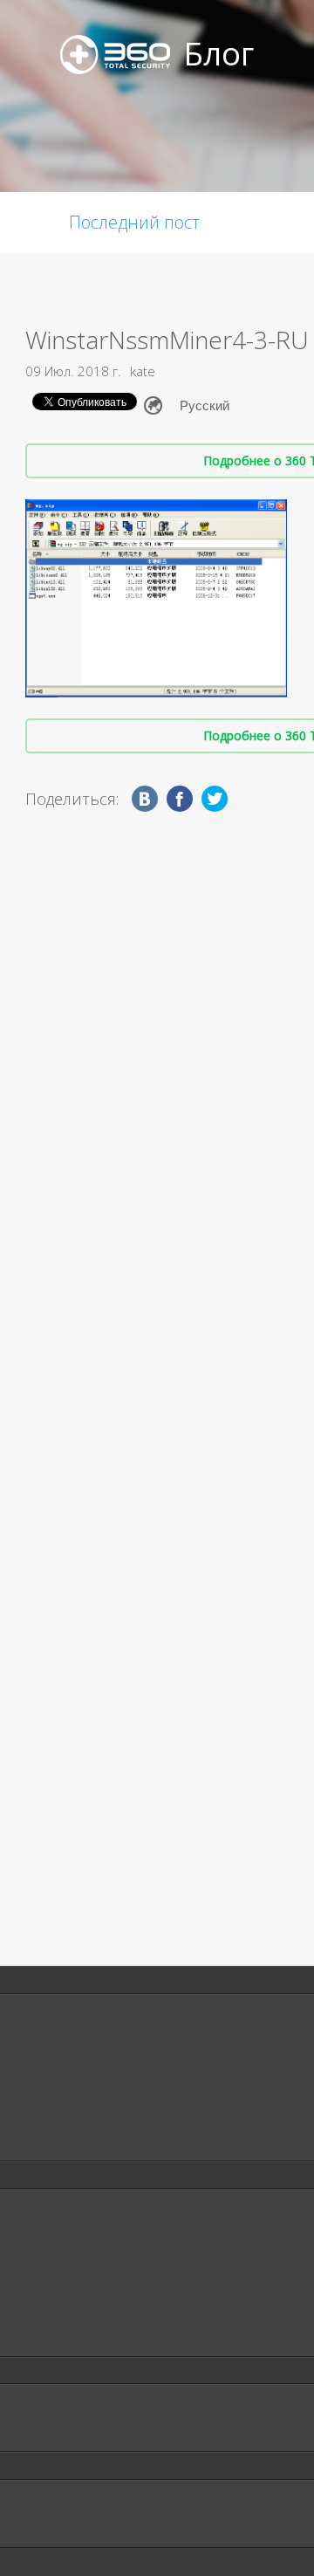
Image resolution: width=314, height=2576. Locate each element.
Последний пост (134, 222)
